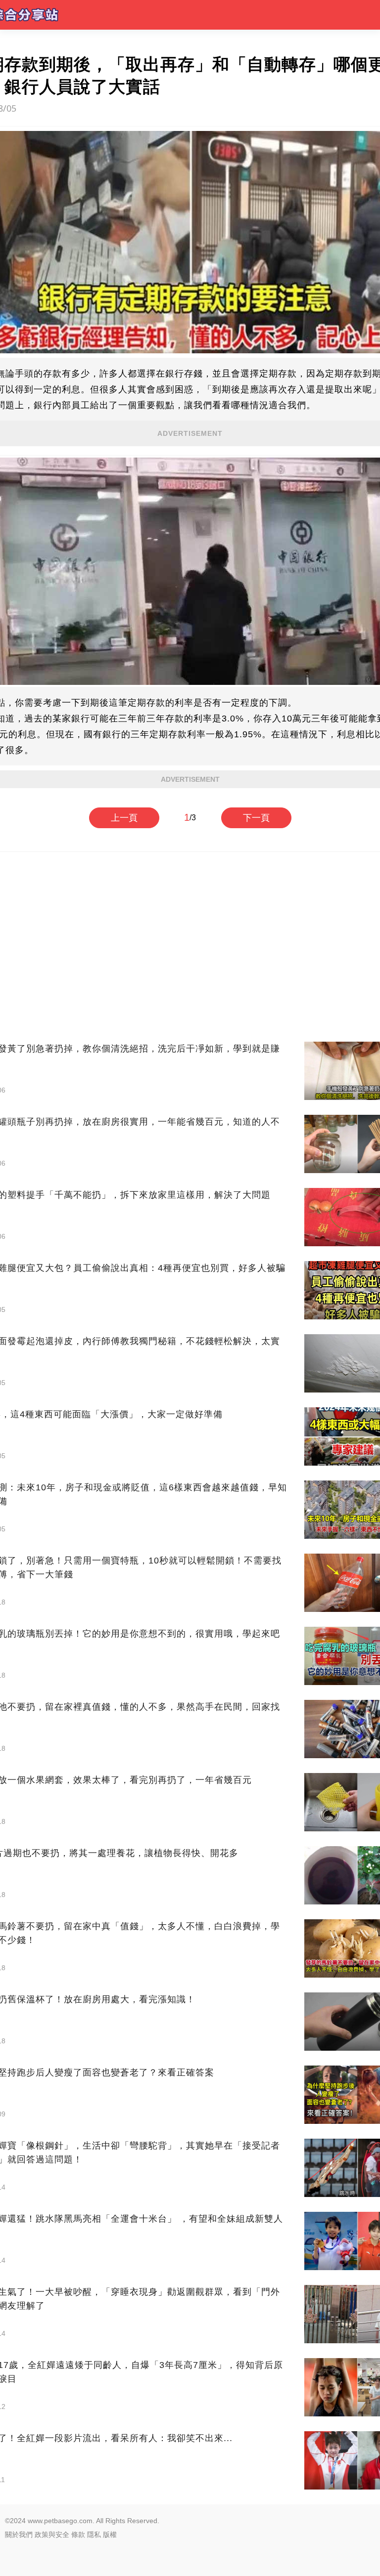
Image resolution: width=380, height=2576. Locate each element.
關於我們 (19, 2534)
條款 (78, 2534)
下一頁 (256, 818)
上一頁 (124, 818)
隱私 (94, 2534)
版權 (110, 2534)
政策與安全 (52, 2534)
